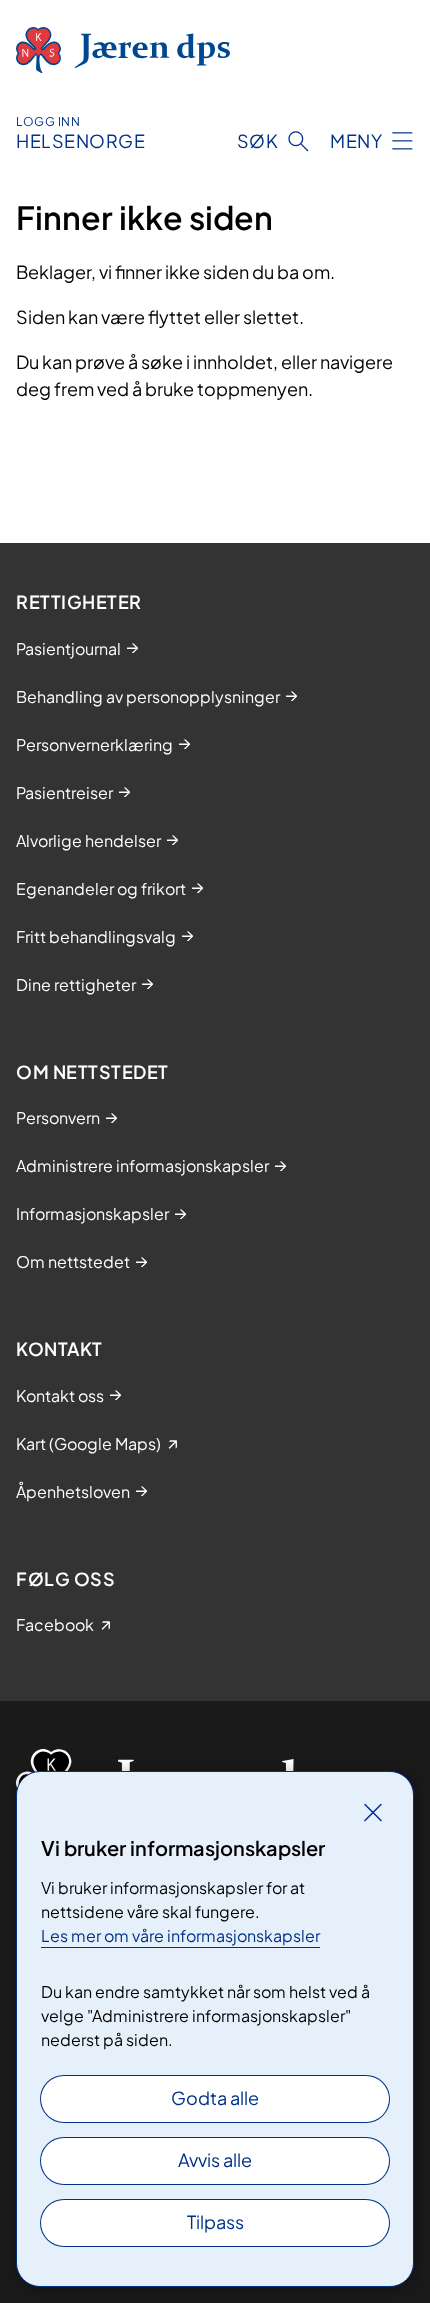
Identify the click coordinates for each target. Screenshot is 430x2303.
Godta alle (215, 2097)
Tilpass (215, 2221)
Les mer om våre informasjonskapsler (180, 1935)
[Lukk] (373, 1812)
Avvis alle (215, 2159)
